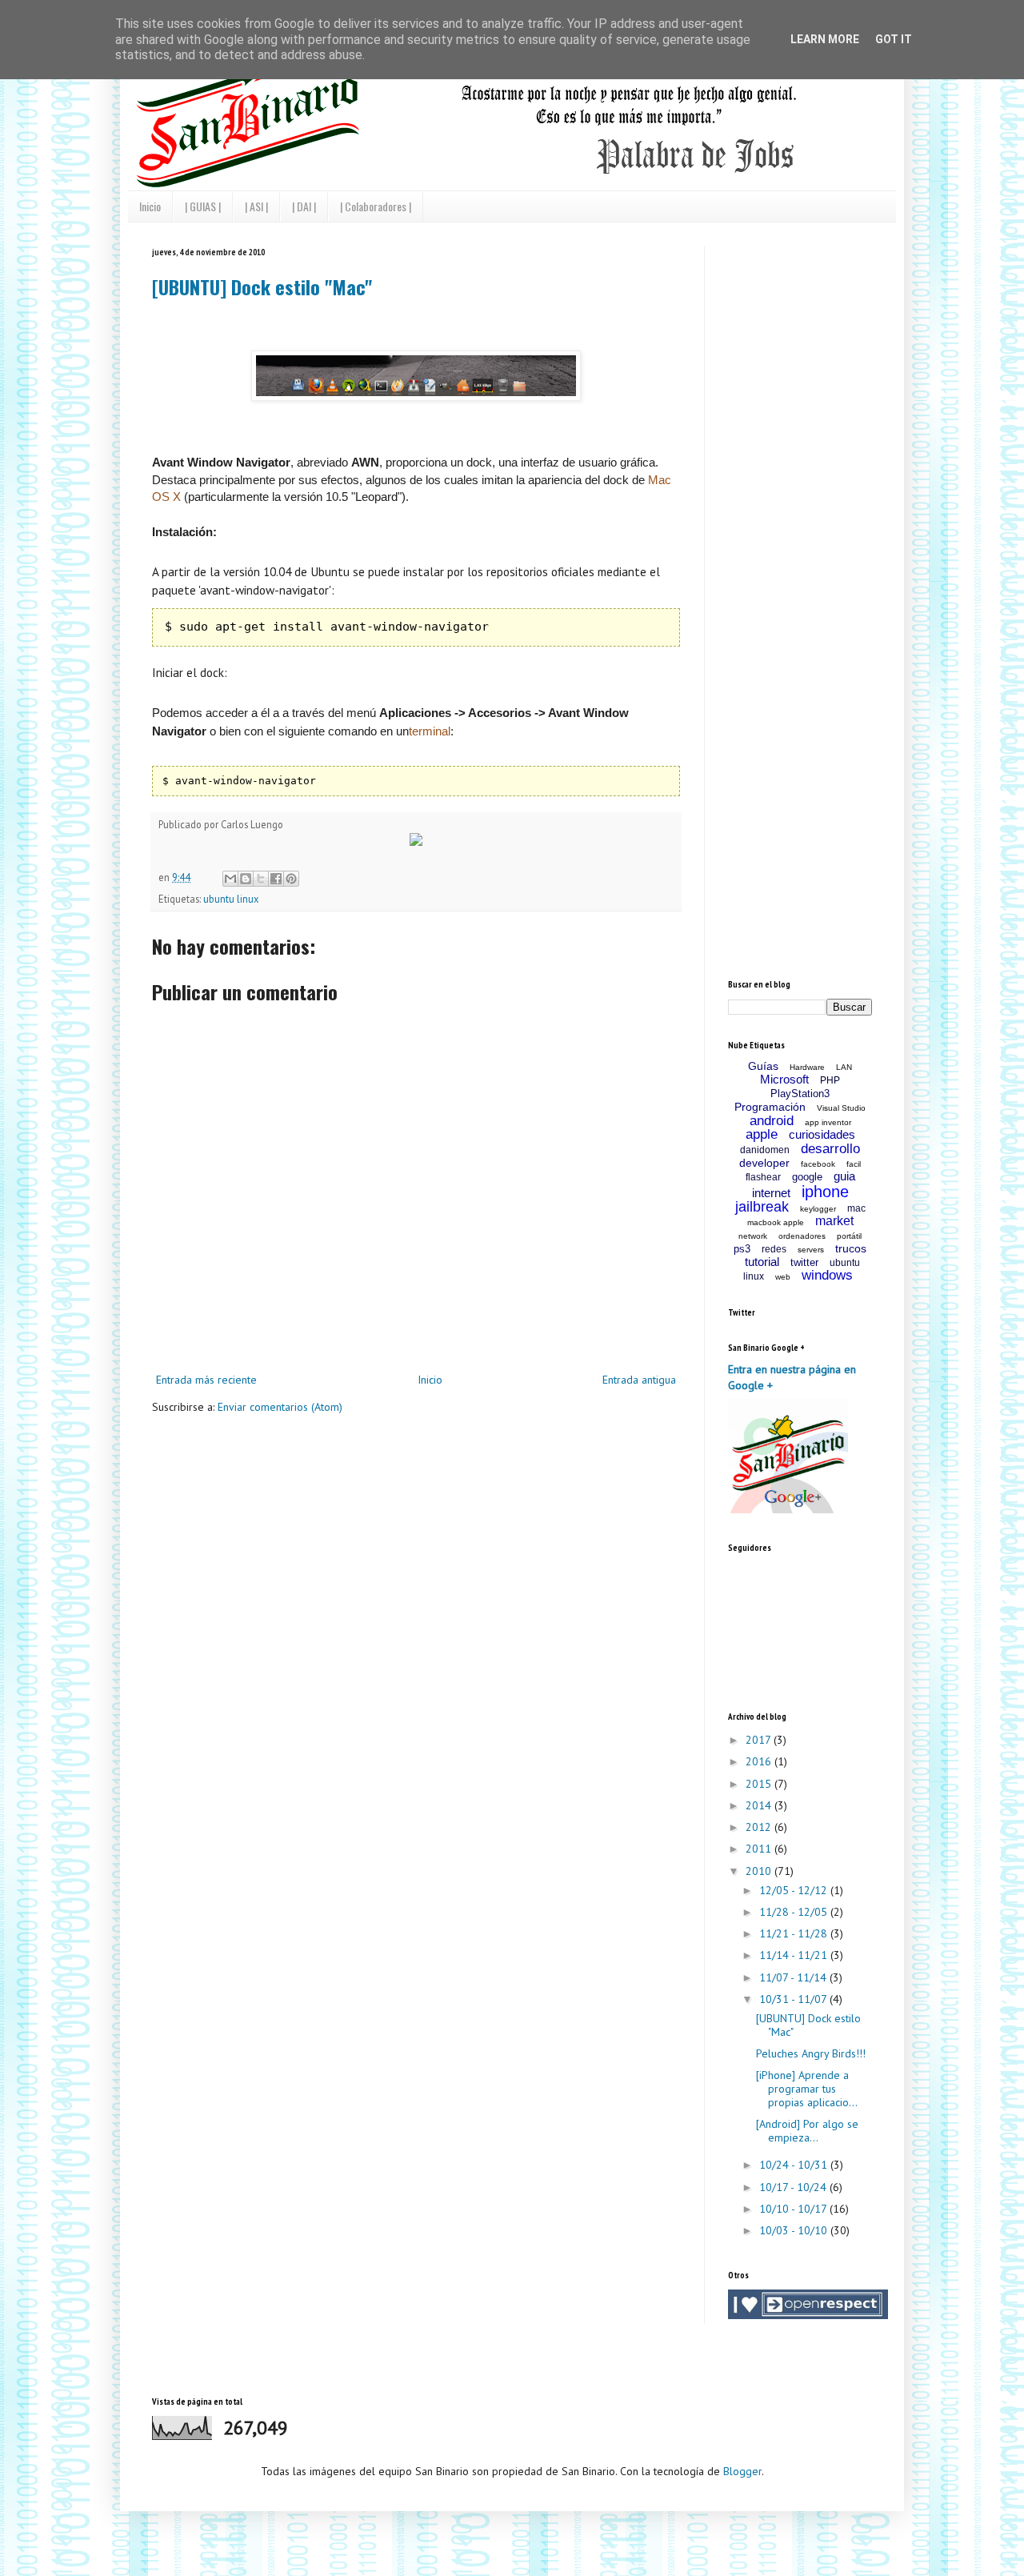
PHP (830, 1080)
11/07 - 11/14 (794, 1977)
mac (856, 1208)
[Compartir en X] (261, 879)
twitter (804, 1262)
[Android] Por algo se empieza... (807, 2131)
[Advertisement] (848, 347)
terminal (430, 731)
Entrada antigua (639, 1380)
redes (774, 1249)
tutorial (762, 1262)
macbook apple (776, 1222)
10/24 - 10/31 (795, 2165)
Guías (763, 1066)
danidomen (765, 1150)
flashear (763, 1177)
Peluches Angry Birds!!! (811, 2053)
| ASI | (256, 206)
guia (844, 1176)
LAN (844, 1067)
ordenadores (802, 1236)
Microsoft (784, 1079)
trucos (851, 1248)
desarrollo (830, 1149)
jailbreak (762, 1207)
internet (771, 1193)
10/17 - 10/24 (794, 2187)
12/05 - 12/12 (795, 1890)
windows (827, 1275)
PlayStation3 (800, 1094)
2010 (760, 1871)
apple (762, 1134)
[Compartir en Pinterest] (291, 879)
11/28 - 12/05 (795, 1912)
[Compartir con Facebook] (276, 879)
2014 (760, 1805)
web (783, 1277)
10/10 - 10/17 (794, 2209)
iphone (825, 1192)
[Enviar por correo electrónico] (230, 879)
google (807, 1177)
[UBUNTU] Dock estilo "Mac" (262, 286)
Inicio (150, 206)
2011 (760, 1849)
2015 (760, 1784)
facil (854, 1164)
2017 (760, 1740)
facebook (818, 1164)
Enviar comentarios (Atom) (280, 1407)
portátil (849, 1236)
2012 (760, 1827)
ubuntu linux (231, 899)
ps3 (742, 1249)
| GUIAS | (203, 206)
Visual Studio (841, 1108)
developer (764, 1163)
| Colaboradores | (376, 206)
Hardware (807, 1067)
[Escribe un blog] (246, 879)
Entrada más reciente (206, 1380)
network (753, 1236)
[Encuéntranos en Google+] (788, 1509)
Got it (894, 39)
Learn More (825, 39)
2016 (760, 1761)
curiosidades (822, 1134)
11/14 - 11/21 (795, 1955)
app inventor (828, 1122)
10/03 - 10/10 (795, 2230)
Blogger (742, 2471)
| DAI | (304, 206)
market (834, 1221)
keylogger (818, 1209)
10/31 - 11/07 (794, 1999)
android (772, 1121)
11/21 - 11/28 (795, 1933)
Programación (770, 1107)
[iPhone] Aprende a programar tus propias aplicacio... (807, 2089)
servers (811, 1250)
